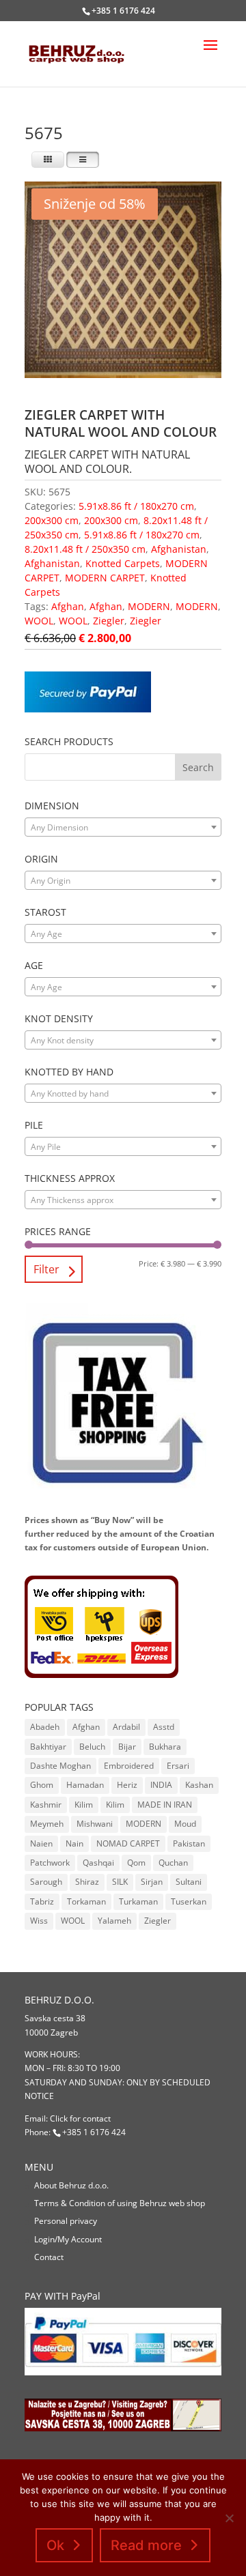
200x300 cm (52, 520)
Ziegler (109, 621)
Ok (55, 2545)
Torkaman (86, 1901)
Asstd (164, 1727)
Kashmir (46, 1805)
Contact (49, 2257)
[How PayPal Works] (88, 709)
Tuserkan (189, 1901)
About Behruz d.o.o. (71, 2185)
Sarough (46, 1882)
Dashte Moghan (60, 1766)
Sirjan (152, 1882)
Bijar (127, 1747)
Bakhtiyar (48, 1747)
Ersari (178, 1766)
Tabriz (42, 1901)
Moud (185, 1824)
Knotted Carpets (123, 563)
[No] (229, 2518)
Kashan (199, 1785)
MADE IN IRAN (165, 1805)
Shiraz (87, 1882)
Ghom (42, 1785)
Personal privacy (66, 2221)
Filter (46, 1269)
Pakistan (189, 1843)
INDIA (161, 1785)
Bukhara (165, 1747)
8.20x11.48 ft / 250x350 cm (85, 549)
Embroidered (129, 1766)
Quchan (173, 1863)
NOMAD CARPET (128, 1843)
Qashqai (98, 1863)
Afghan (68, 606)
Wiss (39, 1921)
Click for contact (80, 2118)
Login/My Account (68, 2239)
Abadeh (45, 1727)
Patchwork (50, 1863)
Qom (136, 1863)
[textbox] (123, 828)
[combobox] (123, 827)
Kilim (84, 1805)
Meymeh (47, 1824)
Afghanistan (179, 549)
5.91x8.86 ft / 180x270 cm (136, 506)
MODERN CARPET (105, 578)
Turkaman (138, 1901)
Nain (74, 1843)
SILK (120, 1882)
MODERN (149, 606)
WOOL (39, 621)
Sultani (189, 1882)
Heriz (127, 1785)
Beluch (92, 1747)
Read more (146, 2545)
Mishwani (95, 1824)
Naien (41, 1843)
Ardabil (126, 1727)
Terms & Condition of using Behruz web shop (120, 2203)
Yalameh (114, 1921)
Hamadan (85, 1785)
